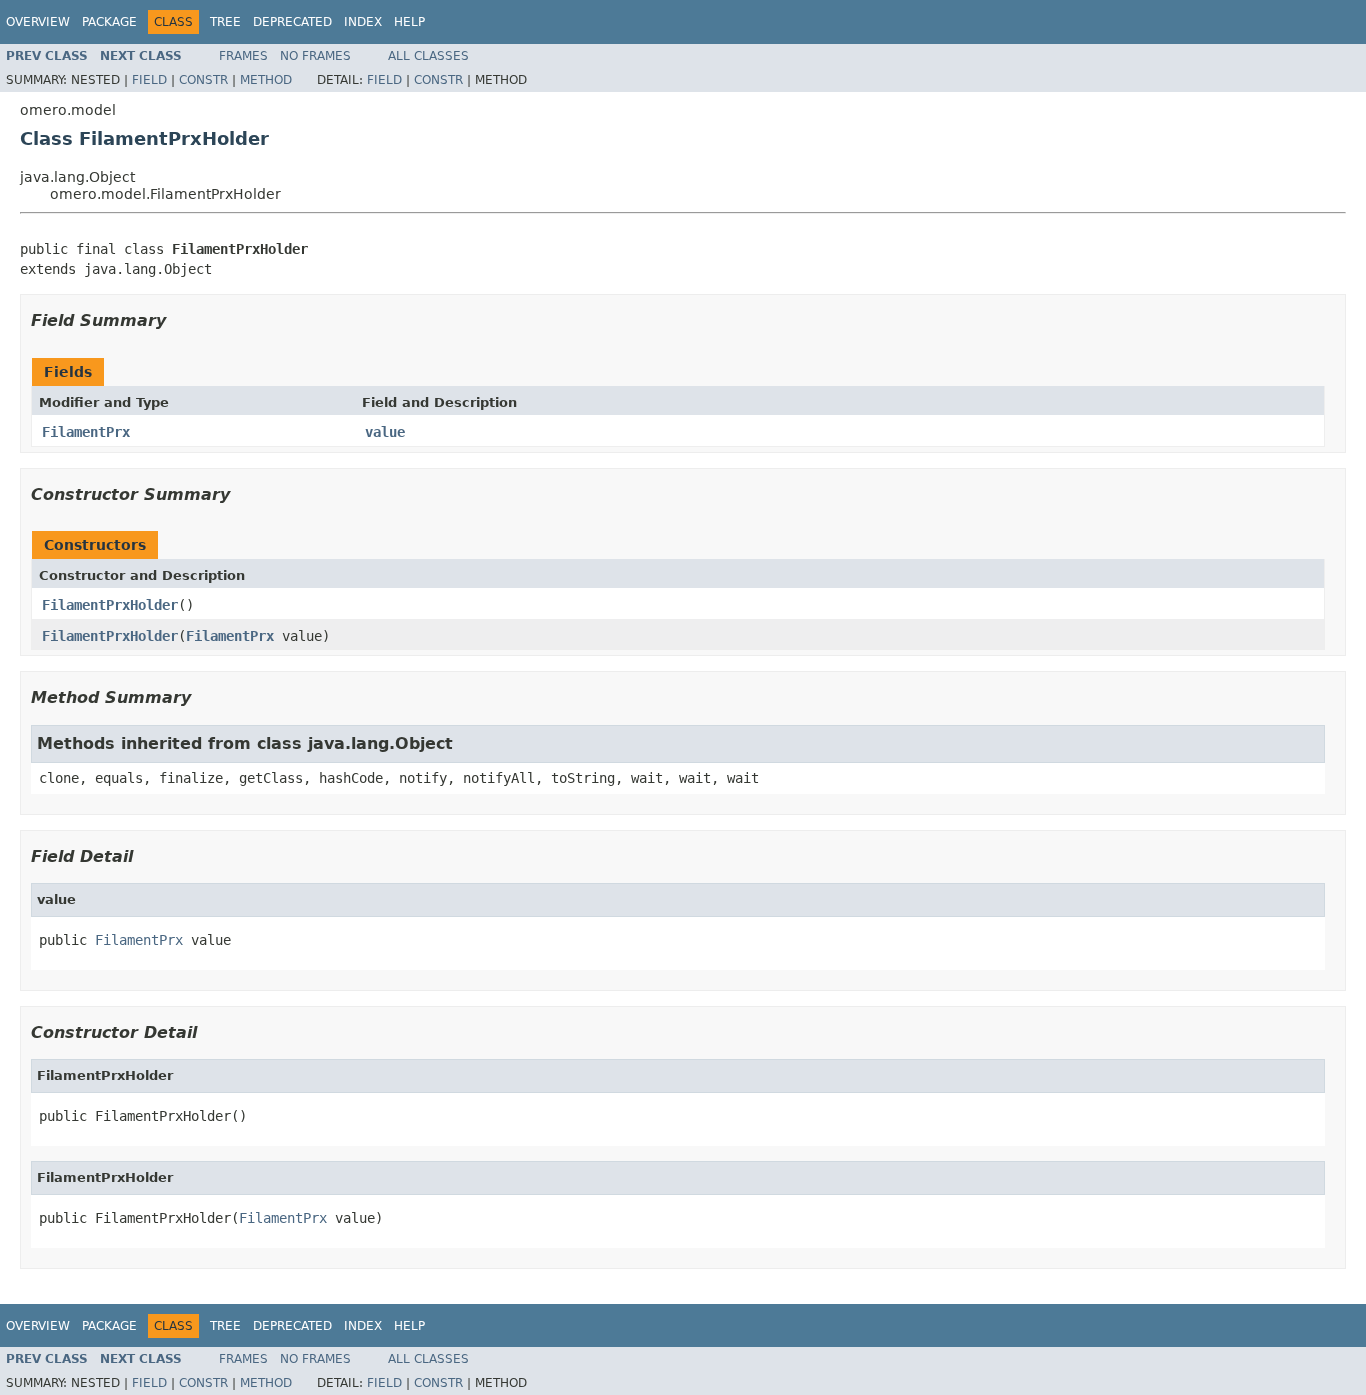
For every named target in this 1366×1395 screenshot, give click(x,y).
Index (363, 22)
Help (409, 22)
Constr (203, 80)
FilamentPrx (86, 432)
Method (266, 80)
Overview (38, 22)
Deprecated (292, 22)
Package (109, 22)
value (385, 432)
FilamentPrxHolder (110, 605)
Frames (243, 56)
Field (149, 80)
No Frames (315, 56)
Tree (225, 22)
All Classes (428, 56)
